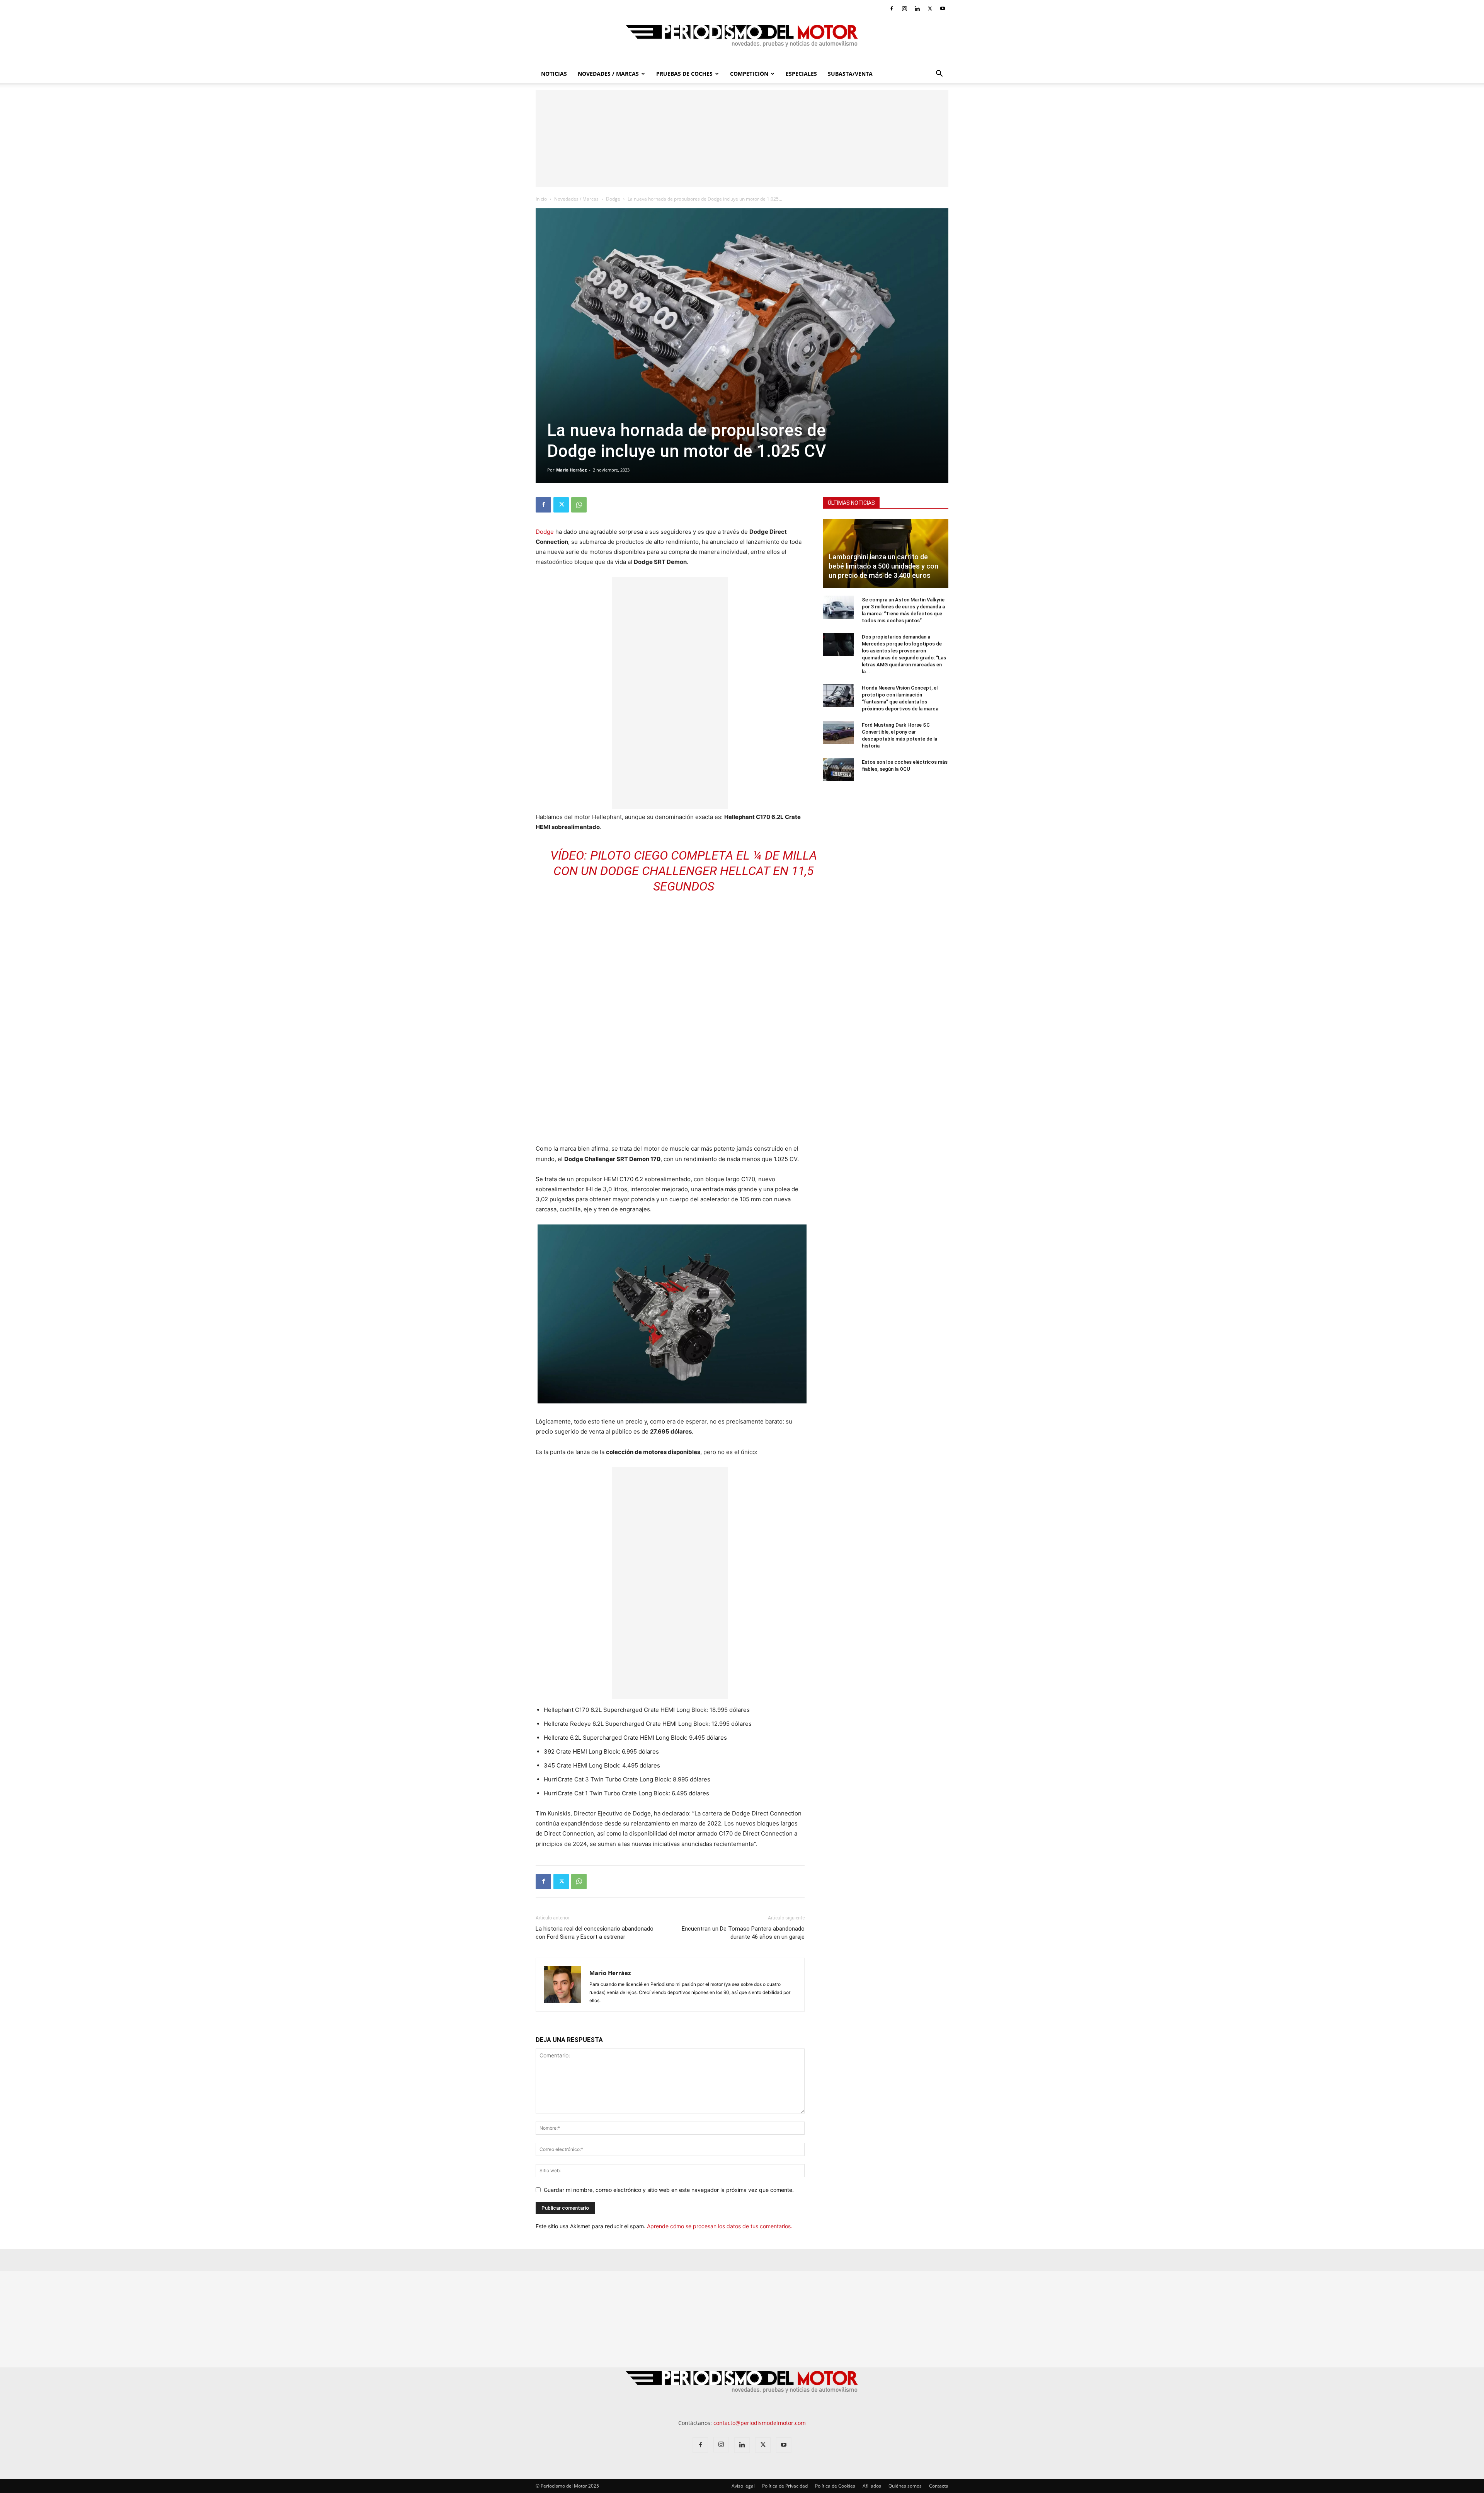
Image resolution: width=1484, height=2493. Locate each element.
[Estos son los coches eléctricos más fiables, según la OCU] (839, 770)
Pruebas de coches (684, 74)
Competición (749, 74)
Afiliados (872, 2486)
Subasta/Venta (850, 74)
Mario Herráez (571, 470)
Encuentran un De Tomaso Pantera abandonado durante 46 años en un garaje (743, 1933)
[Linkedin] (917, 9)
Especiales (801, 74)
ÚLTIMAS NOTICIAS (851, 503)
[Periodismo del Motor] (742, 40)
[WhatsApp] (579, 505)
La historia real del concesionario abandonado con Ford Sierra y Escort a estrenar (595, 1933)
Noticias (554, 74)
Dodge (613, 199)
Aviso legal (743, 2486)
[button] (939, 74)
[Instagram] (904, 9)
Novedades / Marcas (608, 74)
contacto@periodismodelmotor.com (760, 2423)
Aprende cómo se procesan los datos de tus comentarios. (720, 2226)
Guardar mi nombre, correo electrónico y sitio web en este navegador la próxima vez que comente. (669, 2190)
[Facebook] (892, 9)
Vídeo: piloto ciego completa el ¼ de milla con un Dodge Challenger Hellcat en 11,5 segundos (684, 871)
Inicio (541, 199)
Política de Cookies (835, 2486)
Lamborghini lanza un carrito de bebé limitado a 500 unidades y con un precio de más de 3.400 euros (883, 566)
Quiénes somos (905, 2486)
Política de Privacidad (785, 2486)
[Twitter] (930, 9)
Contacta (939, 2486)
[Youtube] (943, 9)
